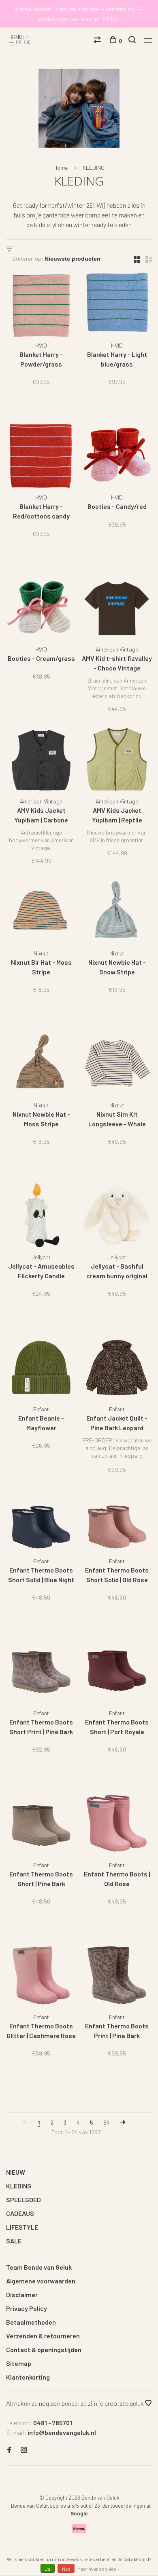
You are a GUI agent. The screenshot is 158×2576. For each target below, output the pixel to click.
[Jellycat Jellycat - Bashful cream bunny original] (117, 1217)
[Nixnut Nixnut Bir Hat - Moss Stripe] (41, 913)
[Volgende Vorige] (123, 2122)
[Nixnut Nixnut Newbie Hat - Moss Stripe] (41, 1065)
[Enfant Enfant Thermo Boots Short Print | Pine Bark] (41, 1673)
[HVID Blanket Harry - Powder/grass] (41, 305)
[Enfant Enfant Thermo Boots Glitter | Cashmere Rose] (41, 1976)
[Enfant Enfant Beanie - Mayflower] (41, 1369)
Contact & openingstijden (44, 2349)
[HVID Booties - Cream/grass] (41, 609)
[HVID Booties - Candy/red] (117, 457)
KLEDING (94, 168)
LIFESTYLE (22, 2227)
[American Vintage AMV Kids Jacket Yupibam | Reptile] (117, 761)
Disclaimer (22, 2295)
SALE (14, 2241)
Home (61, 168)
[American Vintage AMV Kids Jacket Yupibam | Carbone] (41, 761)
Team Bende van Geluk (39, 2267)
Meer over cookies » (99, 2569)
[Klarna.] (79, 2531)
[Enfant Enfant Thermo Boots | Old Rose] (117, 1824)
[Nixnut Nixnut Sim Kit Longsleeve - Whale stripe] (117, 1065)
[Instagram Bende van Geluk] (24, 2450)
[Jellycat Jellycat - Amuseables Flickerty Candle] (41, 1217)
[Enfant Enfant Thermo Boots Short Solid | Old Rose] (117, 1521)
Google (79, 2513)
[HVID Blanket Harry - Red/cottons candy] (41, 457)
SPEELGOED (23, 2200)
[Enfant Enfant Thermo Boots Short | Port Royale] (117, 1673)
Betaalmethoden (31, 2322)
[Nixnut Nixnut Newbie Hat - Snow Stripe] (117, 913)
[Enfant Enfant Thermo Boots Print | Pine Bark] (117, 1976)
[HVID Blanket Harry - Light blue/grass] (117, 305)
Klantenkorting (28, 2377)
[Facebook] (9, 2450)
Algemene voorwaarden (41, 2281)
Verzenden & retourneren (43, 2336)
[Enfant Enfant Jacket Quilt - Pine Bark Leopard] (117, 1369)
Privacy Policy (27, 2308)
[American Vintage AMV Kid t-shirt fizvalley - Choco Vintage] (117, 609)
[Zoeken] (133, 41)
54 (107, 2122)
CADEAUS (20, 2213)
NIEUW (16, 2172)
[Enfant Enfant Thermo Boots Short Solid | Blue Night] (41, 1521)
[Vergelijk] (98, 41)
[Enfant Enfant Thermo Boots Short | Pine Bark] (41, 1824)
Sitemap (19, 2363)
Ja (48, 2569)
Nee (66, 2569)
